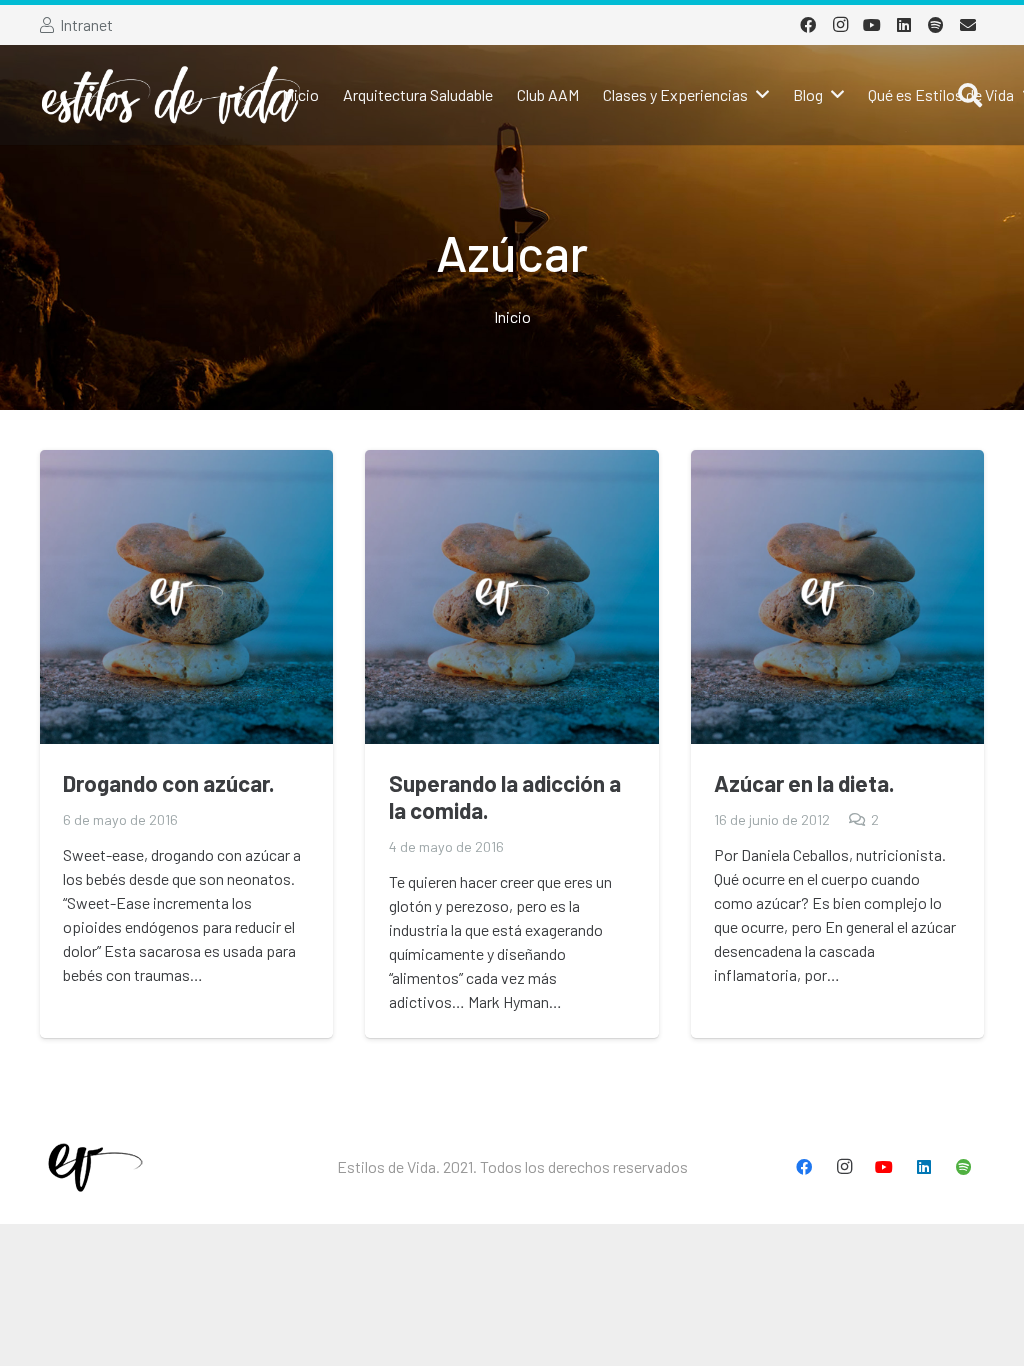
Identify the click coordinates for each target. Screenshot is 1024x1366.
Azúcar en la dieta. (804, 783)
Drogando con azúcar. (169, 783)
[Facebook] (808, 25)
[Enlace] (171, 95)
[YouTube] (872, 25)
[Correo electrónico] (968, 25)
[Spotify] (936, 25)
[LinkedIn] (904, 25)
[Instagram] (840, 25)
